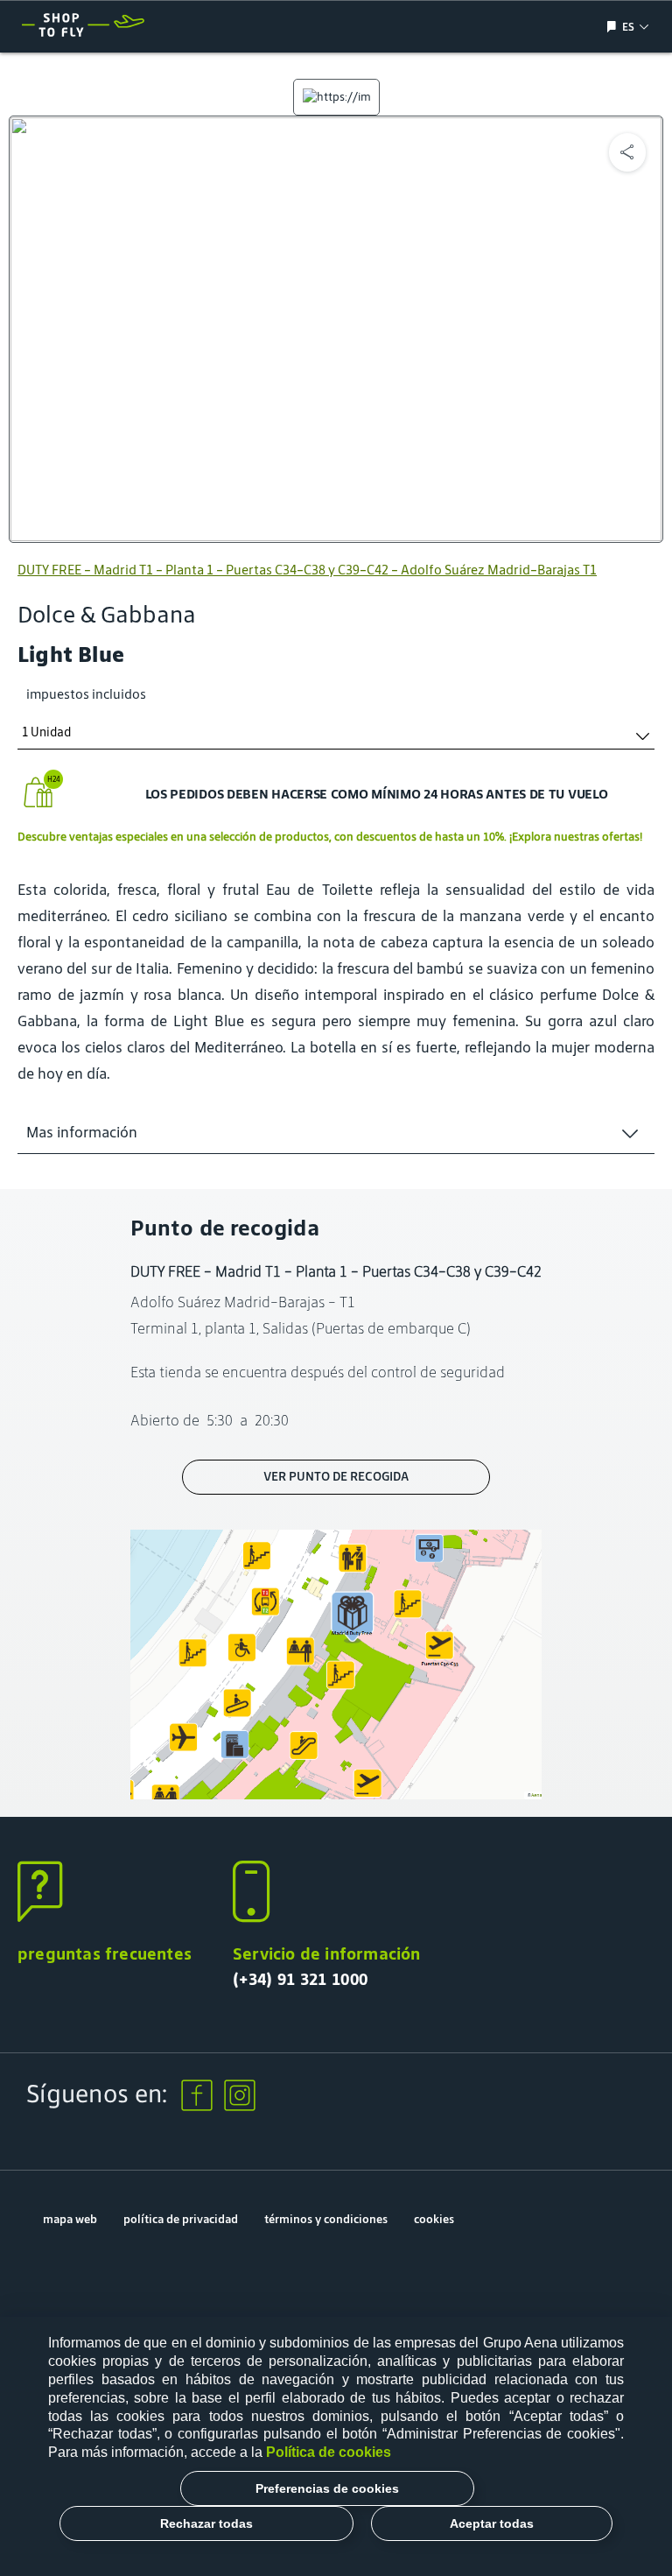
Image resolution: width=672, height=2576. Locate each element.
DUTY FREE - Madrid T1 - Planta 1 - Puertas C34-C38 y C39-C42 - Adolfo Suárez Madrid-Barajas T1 (307, 570)
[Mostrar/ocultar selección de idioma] (614, 27)
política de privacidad (181, 2219)
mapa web (70, 2219)
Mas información (82, 1132)
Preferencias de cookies (327, 2488)
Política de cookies (329, 2452)
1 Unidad (46, 732)
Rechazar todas (206, 2523)
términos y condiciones (326, 2219)
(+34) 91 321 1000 (300, 1979)
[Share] (627, 152)
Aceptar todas (492, 2523)
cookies (434, 2219)
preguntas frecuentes (105, 1953)
